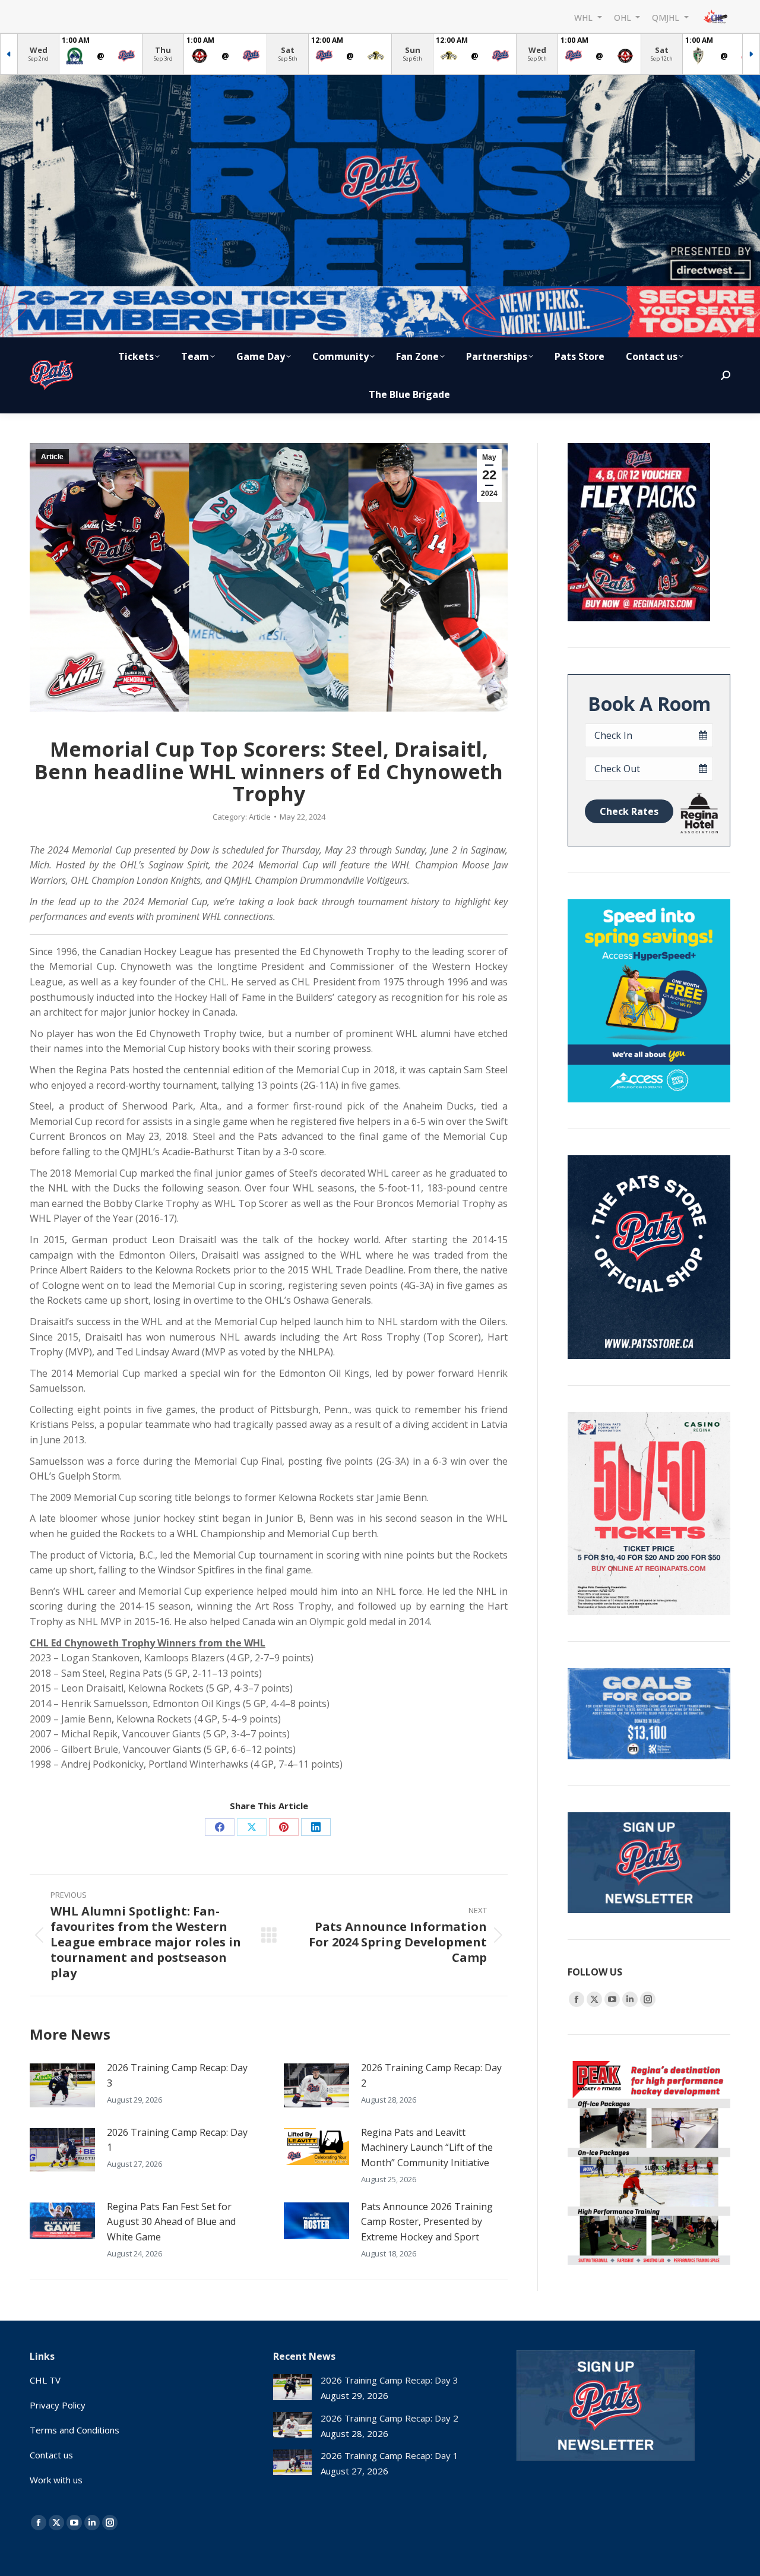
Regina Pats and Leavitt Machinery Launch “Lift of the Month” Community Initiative (427, 2147)
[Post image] (62, 2085)
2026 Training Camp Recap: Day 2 (431, 2075)
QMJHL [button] (667, 17)
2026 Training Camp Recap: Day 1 (177, 2140)
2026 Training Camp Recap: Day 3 (177, 2075)
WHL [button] (585, 17)
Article (52, 457)
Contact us (51, 2455)
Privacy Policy (58, 2405)
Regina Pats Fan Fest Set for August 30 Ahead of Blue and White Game (171, 2222)
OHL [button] (624, 17)
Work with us (56, 2480)
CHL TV (45, 2380)
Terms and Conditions (75, 2430)
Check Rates (629, 811)
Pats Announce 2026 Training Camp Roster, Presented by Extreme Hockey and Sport (427, 2222)
